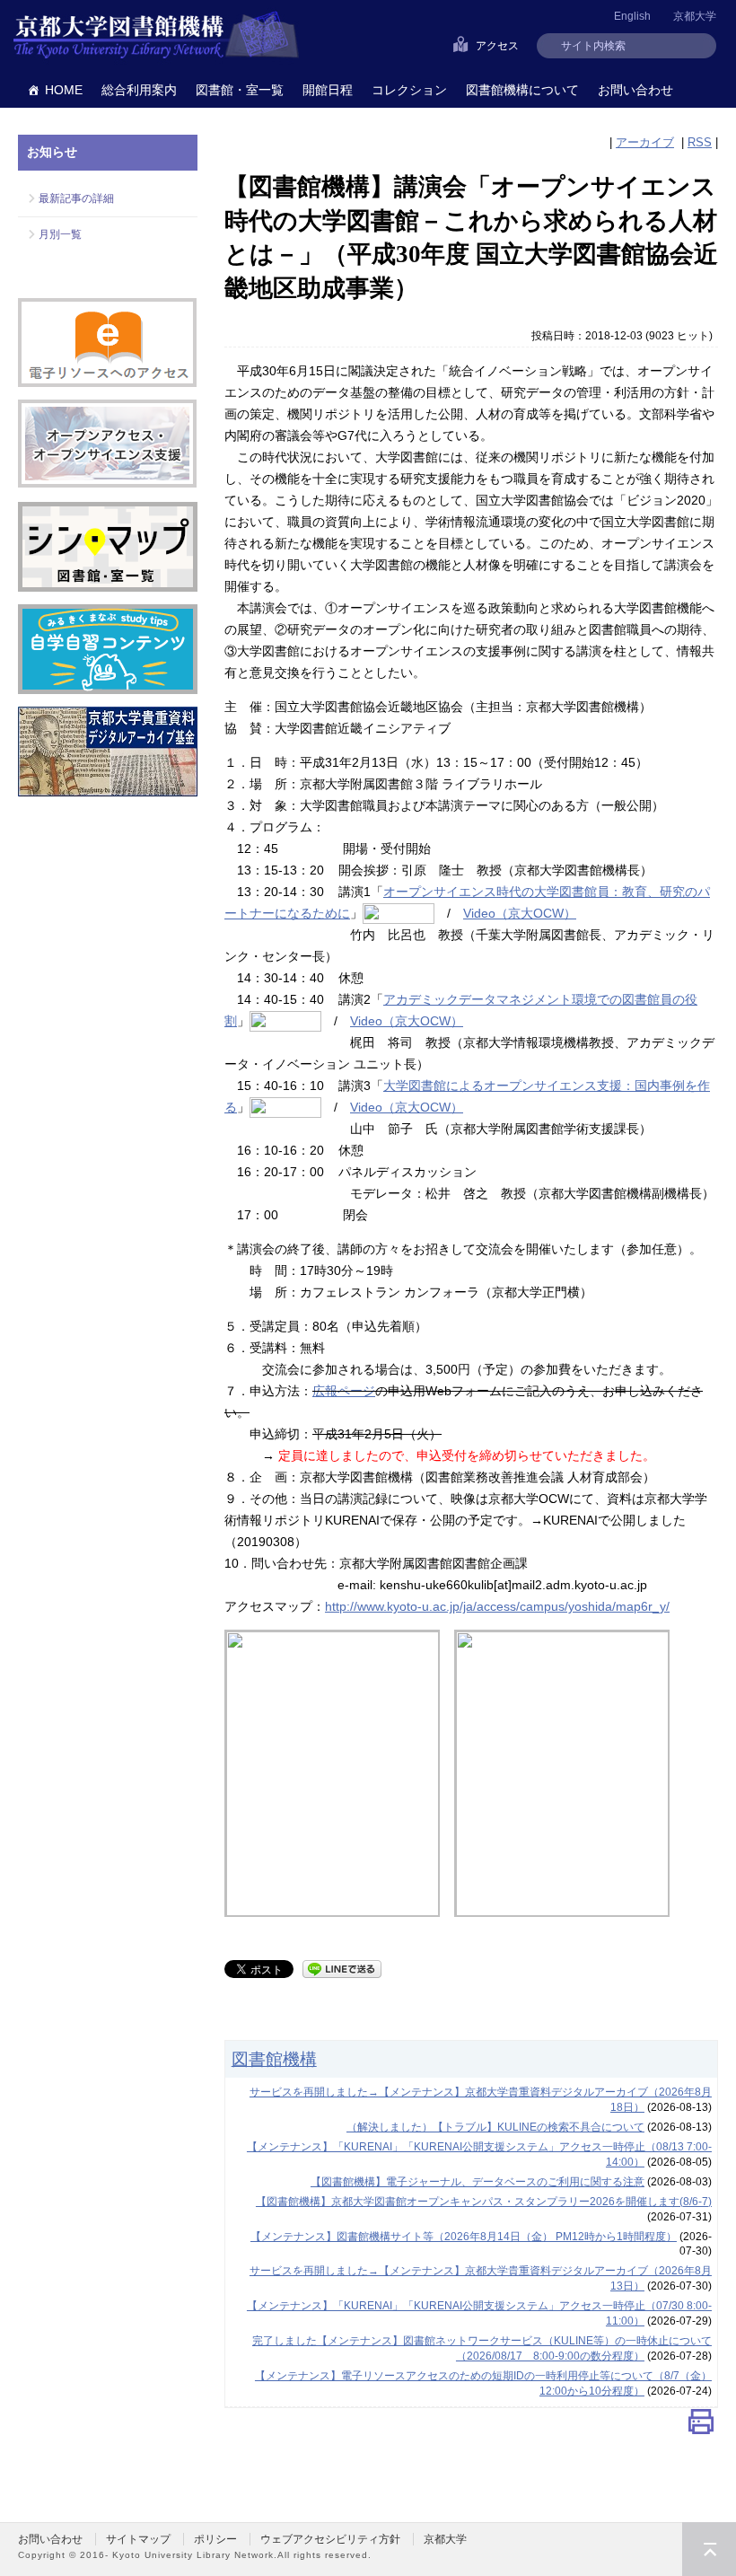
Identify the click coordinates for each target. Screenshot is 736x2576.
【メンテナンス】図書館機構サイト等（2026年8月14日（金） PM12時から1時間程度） (464, 2237)
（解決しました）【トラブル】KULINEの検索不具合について (495, 2127)
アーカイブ (645, 142)
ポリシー (215, 2539)
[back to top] (709, 2549)
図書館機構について (522, 90)
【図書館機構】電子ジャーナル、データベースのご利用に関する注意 (478, 2182)
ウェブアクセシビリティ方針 (330, 2539)
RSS (700, 142)
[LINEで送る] (342, 1968)
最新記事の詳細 (76, 198)
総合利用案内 (139, 90)
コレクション (409, 90)
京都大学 (695, 16)
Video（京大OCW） (520, 913)
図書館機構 (274, 2059)
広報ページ (344, 1391)
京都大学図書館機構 (156, 36)
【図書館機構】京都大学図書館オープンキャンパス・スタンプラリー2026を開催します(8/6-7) (484, 2202)
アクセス (497, 46)
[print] (701, 2427)
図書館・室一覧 (240, 90)
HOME (64, 90)
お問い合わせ (635, 90)
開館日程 (328, 90)
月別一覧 (60, 234)
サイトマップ (138, 2539)
